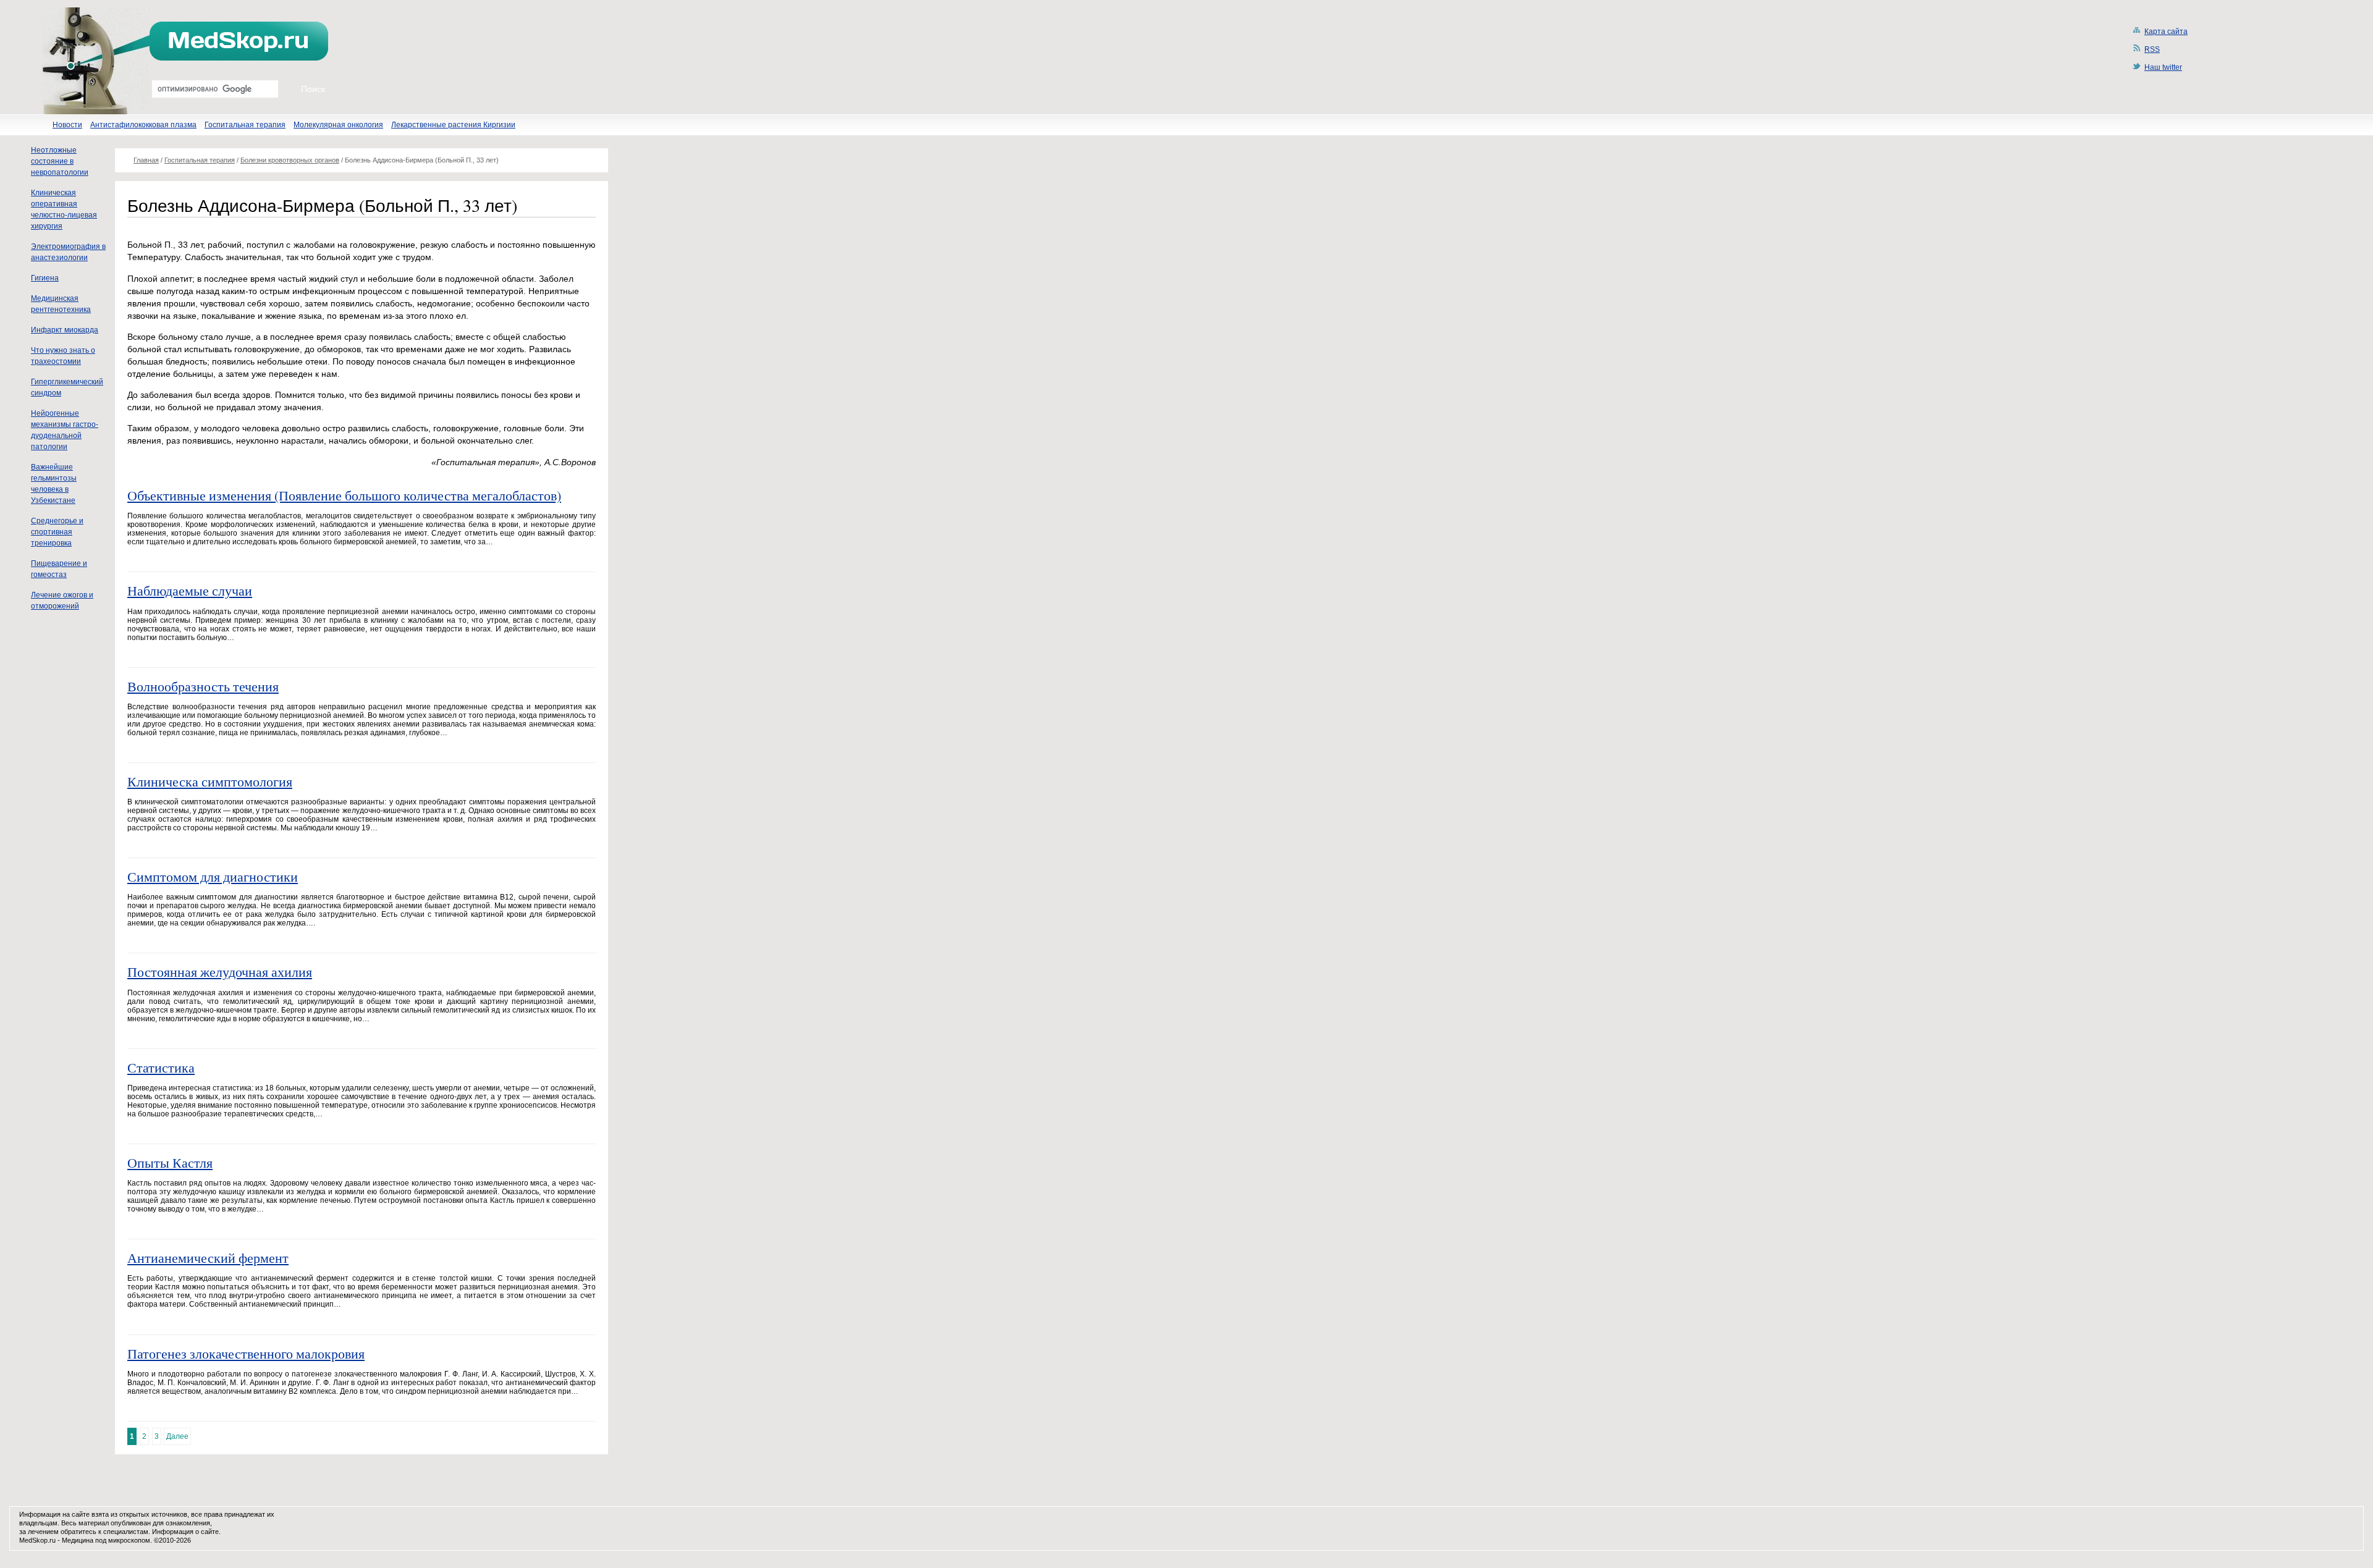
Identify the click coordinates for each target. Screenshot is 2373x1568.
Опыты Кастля (170, 1162)
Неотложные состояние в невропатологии (60, 161)
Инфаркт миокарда (65, 330)
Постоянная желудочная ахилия (220, 972)
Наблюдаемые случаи (190, 590)
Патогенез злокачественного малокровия (246, 1353)
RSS (2152, 49)
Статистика (161, 1067)
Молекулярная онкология (338, 125)
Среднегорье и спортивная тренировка (57, 532)
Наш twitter (2163, 67)
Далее (177, 1436)
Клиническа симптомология (210, 781)
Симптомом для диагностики (213, 876)
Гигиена (45, 278)
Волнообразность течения (203, 686)
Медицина (78, 1540)
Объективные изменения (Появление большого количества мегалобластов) (344, 495)
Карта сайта (2166, 32)
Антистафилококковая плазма (143, 125)
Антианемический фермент (208, 1258)
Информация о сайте (185, 1532)
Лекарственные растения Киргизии (453, 125)
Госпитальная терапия (245, 125)
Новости (67, 125)
